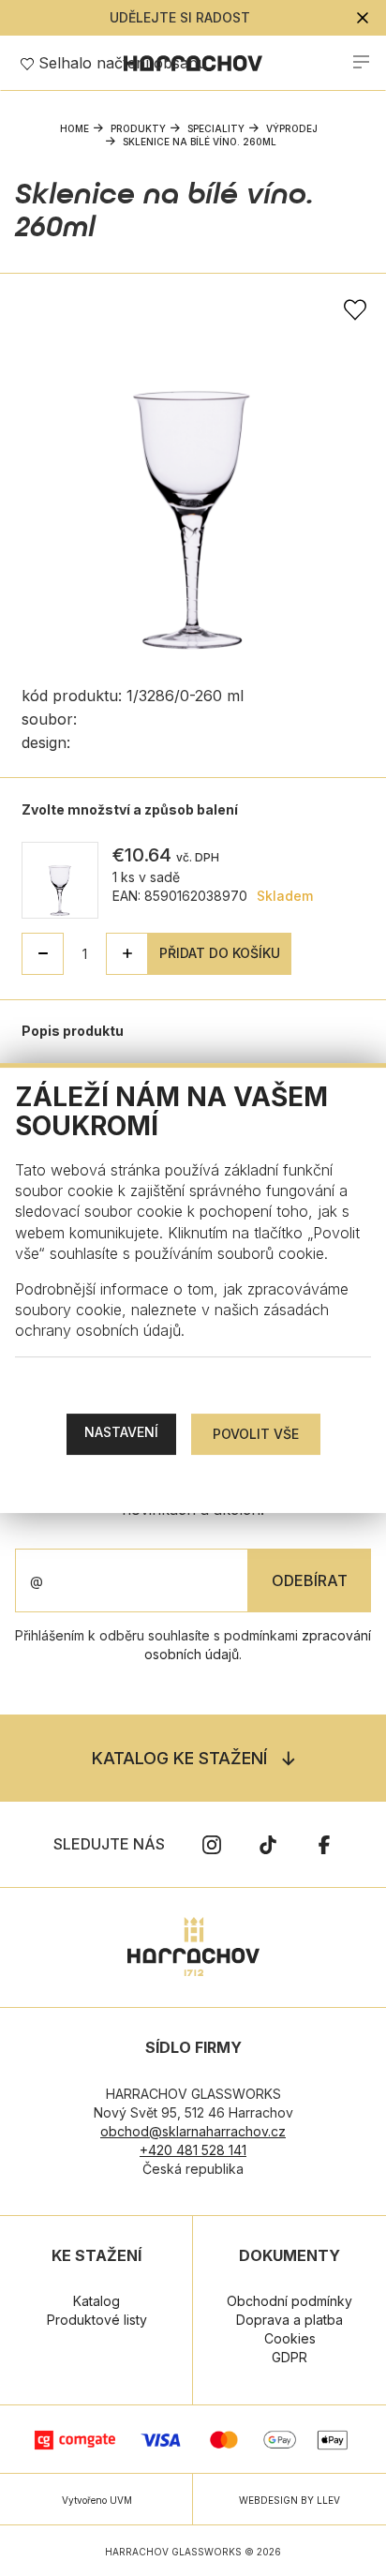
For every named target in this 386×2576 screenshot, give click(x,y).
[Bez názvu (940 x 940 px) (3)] (193, 467)
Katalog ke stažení (179, 1758)
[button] (127, 954)
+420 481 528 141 (193, 2150)
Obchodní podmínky (289, 2301)
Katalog (96, 2301)
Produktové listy (97, 2320)
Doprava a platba (289, 2320)
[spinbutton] (85, 954)
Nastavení (121, 1432)
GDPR (289, 2357)
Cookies (290, 2338)
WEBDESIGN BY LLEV (289, 2500)
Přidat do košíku (220, 953)
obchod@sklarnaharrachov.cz (193, 2131)
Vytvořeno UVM (97, 2500)
